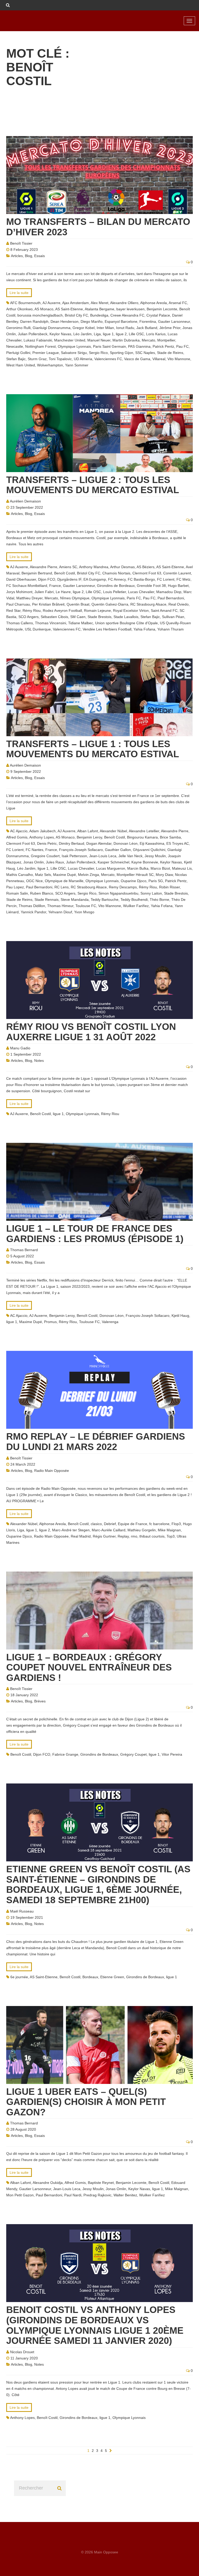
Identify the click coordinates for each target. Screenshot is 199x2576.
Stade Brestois (99, 617)
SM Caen (78, 617)
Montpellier (166, 340)
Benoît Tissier (21, 243)
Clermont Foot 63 (147, 573)
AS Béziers (145, 567)
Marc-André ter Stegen (71, 1530)
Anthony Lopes (42, 837)
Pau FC (182, 346)
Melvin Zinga (88, 875)
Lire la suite (19, 293)
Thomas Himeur (60, 906)
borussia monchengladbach (40, 315)
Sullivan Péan (173, 617)
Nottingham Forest (40, 346)
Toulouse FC (86, 906)
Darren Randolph (34, 321)
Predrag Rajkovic (97, 2195)
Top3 (171, 1536)
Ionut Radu (125, 328)
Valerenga (110, 1322)
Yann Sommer (77, 365)
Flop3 (176, 1524)
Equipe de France (133, 1524)
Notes (39, 1061)
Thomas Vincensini (51, 623)
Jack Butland (147, 328)
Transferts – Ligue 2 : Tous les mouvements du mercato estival (93, 485)
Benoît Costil (65, 573)
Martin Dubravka (126, 340)
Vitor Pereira (172, 1754)
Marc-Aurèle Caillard (109, 1530)
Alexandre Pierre (44, 567)
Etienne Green (112, 1977)
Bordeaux (90, 1977)
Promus (50, 1322)
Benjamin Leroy (89, 837)
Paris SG (156, 881)
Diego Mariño (92, 321)
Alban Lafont (88, 831)
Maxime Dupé (65, 875)
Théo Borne (159, 900)
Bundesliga (99, 315)
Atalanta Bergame (99, 309)
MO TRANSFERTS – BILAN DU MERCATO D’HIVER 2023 (98, 227)
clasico (96, 1524)
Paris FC (134, 598)
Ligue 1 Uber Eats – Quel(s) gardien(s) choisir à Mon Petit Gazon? (86, 2102)
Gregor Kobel (84, 328)
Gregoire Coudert (45, 856)
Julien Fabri (44, 592)
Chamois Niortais (116, 573)
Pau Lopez (15, 887)
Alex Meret (99, 303)
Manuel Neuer (99, 340)
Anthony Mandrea (94, 567)
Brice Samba (170, 837)
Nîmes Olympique (75, 598)
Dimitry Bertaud (72, 843)
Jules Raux (55, 862)
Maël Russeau (22, 1911)
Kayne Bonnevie (145, 862)
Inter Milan (105, 328)
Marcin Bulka (138, 868)
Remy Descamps (123, 887)
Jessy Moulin (155, 856)
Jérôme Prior (170, 328)
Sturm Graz (37, 359)
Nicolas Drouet (22, 2352)
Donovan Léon (126, 843)
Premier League (46, 353)
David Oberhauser (21, 579)
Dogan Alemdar (99, 843)
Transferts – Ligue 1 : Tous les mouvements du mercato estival (93, 749)
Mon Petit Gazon (20, 2195)
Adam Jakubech (42, 831)
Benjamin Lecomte (162, 309)
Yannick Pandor (33, 912)
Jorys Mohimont (19, 592)
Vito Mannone (179, 359)
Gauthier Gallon (118, 850)
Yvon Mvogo (84, 912)
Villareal (159, 359)
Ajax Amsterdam (76, 303)
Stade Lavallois (126, 617)
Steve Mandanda (75, 900)
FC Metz (183, 579)
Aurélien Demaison (25, 501)
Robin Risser (169, 887)
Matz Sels (43, 875)
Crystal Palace (158, 315)
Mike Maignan (169, 1530)
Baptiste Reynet (101, 2183)
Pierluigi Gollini (18, 353)
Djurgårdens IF (69, 579)
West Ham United (21, 365)
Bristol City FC (76, 315)
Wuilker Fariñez (136, 906)
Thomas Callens (20, 623)
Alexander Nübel (113, 831)
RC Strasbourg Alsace (148, 604)
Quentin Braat (78, 604)
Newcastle (15, 346)
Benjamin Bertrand (37, 573)
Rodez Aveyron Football (62, 611)
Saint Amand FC (164, 611)
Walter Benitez (125, 2195)
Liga (97, 334)
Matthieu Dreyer (29, 598)
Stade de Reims (170, 353)
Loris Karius (156, 334)
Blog (29, 256)
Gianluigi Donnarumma (52, 328)
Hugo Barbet (178, 586)
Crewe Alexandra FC (127, 315)
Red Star (13, 611)
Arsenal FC (178, 303)
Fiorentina (148, 321)
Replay (123, 1536)
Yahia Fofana (144, 629)
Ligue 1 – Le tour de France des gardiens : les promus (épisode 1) (95, 1234)
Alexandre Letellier (144, 831)
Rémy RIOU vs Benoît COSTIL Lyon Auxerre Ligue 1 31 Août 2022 (91, 1032)
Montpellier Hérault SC (135, 875)
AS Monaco (44, 309)
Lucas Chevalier (141, 592)
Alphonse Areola (154, 303)
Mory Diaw (164, 875)
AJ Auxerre (51, 303)
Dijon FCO (47, 579)
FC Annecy (117, 579)
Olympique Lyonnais (74, 346)
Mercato (148, 340)
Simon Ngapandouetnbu (118, 893)
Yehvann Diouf (60, 912)
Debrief (110, 1524)
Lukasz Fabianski (38, 340)
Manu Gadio (20, 1048)
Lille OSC (136, 334)
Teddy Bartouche (105, 900)
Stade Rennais (47, 900)
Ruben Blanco (42, 893)
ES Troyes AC (178, 843)
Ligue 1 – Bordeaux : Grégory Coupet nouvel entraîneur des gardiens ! (89, 1667)
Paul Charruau (18, 604)
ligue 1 (108, 334)
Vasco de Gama (137, 359)
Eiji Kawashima (152, 843)
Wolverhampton (50, 365)
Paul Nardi (73, 2195)
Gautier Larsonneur (174, 321)
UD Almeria (83, 359)
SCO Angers (29, 617)
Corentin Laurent (177, 573)
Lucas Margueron (111, 868)
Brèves (40, 1701)
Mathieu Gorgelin (142, 1530)
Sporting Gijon (122, 353)
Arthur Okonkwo (19, 309)
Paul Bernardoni (171, 598)
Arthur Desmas (122, 567)
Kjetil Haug (180, 1316)
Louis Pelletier (115, 592)
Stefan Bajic (16, 359)
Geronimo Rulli (18, 328)
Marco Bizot (160, 868)
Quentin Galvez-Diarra (110, 604)
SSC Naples (145, 353)
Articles (17, 256)
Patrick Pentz (163, 346)
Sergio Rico (98, 353)
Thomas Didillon (32, 906)
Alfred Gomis (17, 837)
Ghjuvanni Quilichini (149, 850)
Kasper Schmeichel (113, 862)
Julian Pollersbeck (33, 334)
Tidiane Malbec (81, 623)
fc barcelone (159, 1524)
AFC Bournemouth (25, 303)
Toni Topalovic (60, 359)
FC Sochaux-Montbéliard (27, 586)
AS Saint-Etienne (69, 309)
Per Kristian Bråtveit (48, 604)
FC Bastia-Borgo (141, 579)
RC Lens (62, 887)
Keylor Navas (60, 334)
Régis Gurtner (104, 1536)
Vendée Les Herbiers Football (107, 629)
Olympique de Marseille (64, 881)
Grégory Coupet (133, 1754)
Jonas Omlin (34, 862)
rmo (134, 1536)
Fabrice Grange (65, 1754)
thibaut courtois (152, 1536)
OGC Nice (34, 881)
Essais (40, 256)
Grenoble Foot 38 (151, 586)
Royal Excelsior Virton (131, 611)
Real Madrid (81, 1536)
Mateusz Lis (182, 868)
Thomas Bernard (24, 1250)
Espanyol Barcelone (121, 321)
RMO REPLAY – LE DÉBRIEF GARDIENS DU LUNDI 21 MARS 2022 (96, 1442)
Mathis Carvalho (20, 875)
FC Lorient (166, 579)
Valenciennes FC (108, 359)
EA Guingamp (95, 579)
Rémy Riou (32, 611)
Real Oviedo (179, 604)
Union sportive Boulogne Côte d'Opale (126, 623)
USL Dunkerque (38, 629)
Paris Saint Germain (109, 346)
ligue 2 (121, 334)
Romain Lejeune (97, 611)
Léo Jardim (83, 334)
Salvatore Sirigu (74, 353)
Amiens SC (68, 567)
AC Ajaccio (19, 831)
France (55, 586)
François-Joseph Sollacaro (81, 850)
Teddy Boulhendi (134, 900)
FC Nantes (34, 850)
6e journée (19, 1977)
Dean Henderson (65, 321)
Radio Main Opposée (52, 1471)
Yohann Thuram (170, 629)
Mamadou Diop (169, 592)
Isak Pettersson (74, 856)
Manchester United (70, 340)
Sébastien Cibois (54, 617)
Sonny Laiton (151, 893)
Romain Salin (17, 893)
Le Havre (63, 592)
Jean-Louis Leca (103, 856)
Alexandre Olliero (124, 303)
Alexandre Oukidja (48, 2183)
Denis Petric (47, 843)
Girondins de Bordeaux (116, 586)
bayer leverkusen (130, 309)
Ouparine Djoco (134, 881)
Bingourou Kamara (142, 837)
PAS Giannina (139, 346)
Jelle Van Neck (130, 856)
